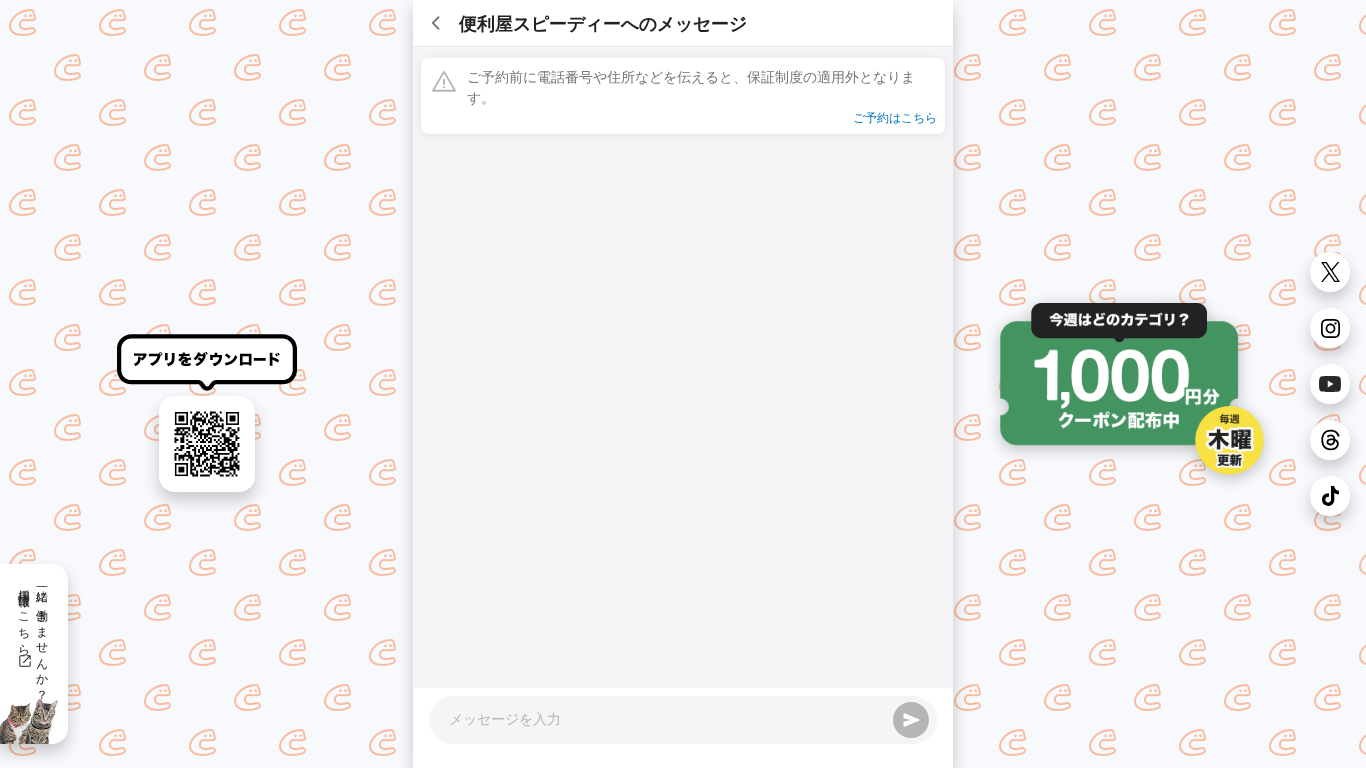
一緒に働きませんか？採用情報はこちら (34, 638)
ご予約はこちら (895, 116)
